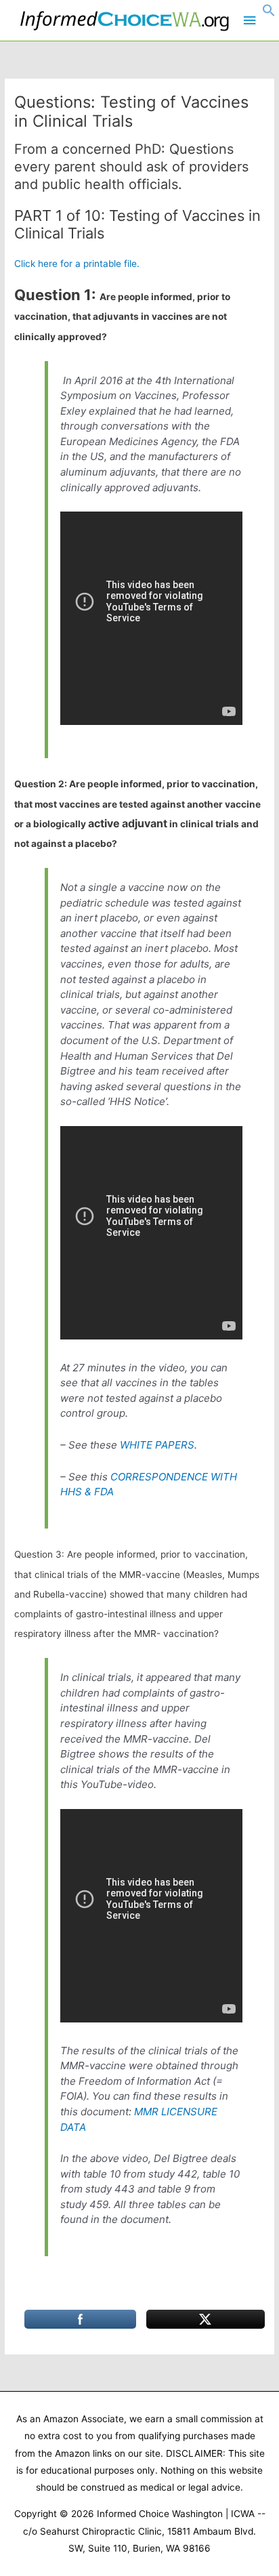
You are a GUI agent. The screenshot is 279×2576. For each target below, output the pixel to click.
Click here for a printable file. (77, 264)
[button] (269, 14)
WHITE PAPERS (157, 1445)
